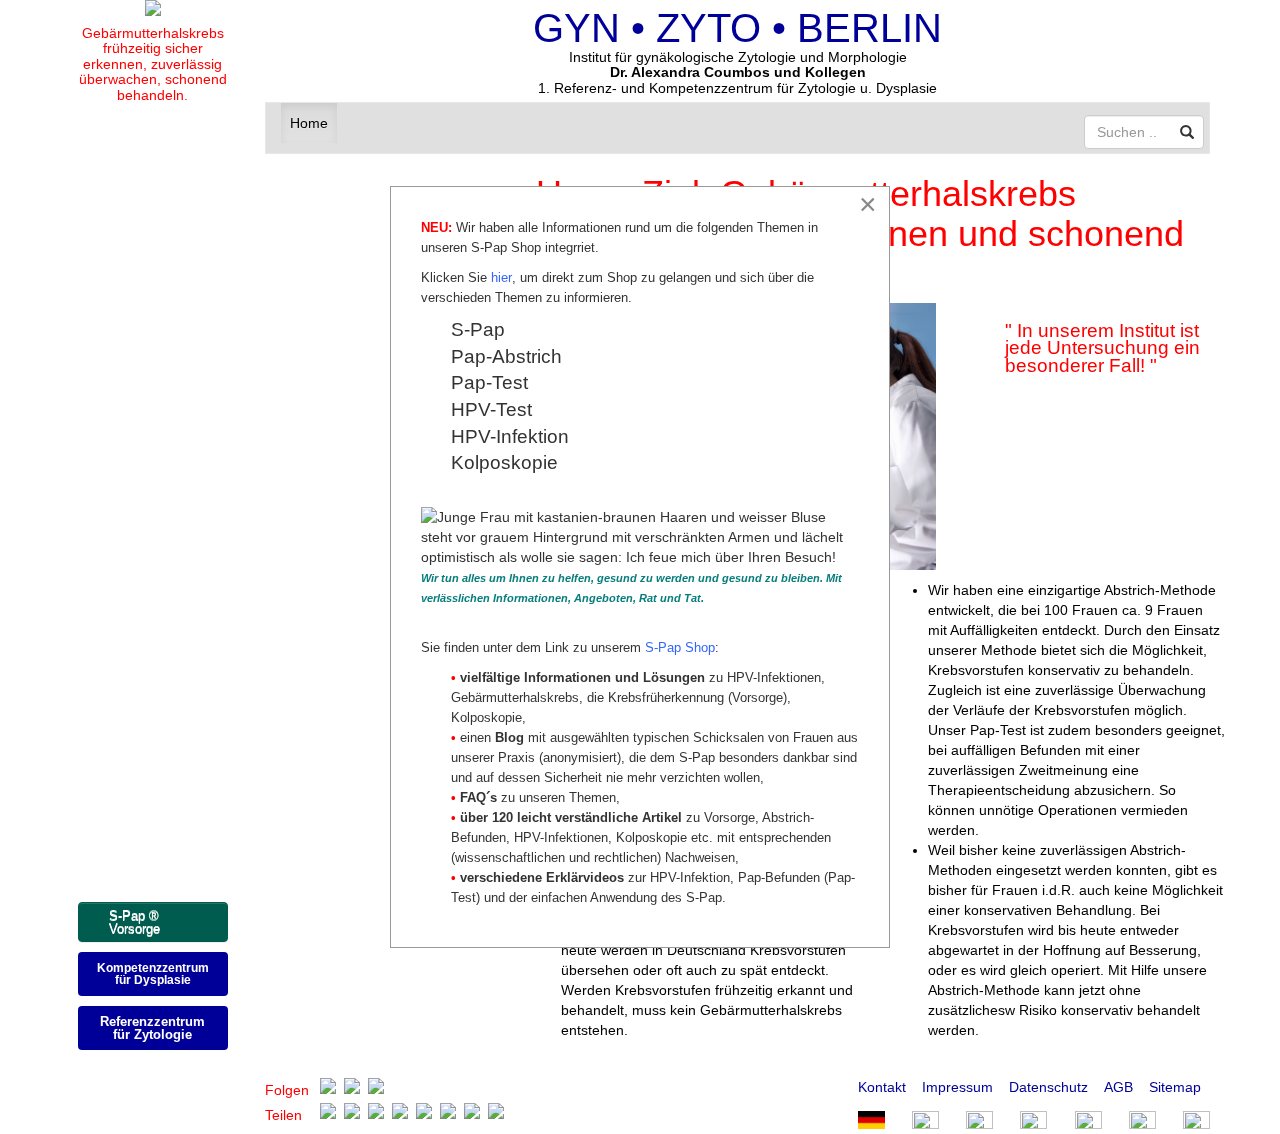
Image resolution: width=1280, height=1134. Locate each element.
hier (501, 277)
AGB (1118, 1087)
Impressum (957, 1087)
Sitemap (1175, 1087)
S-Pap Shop (680, 647)
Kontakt (882, 1087)
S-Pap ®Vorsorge (134, 922)
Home (309, 123)
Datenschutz (1048, 1087)
